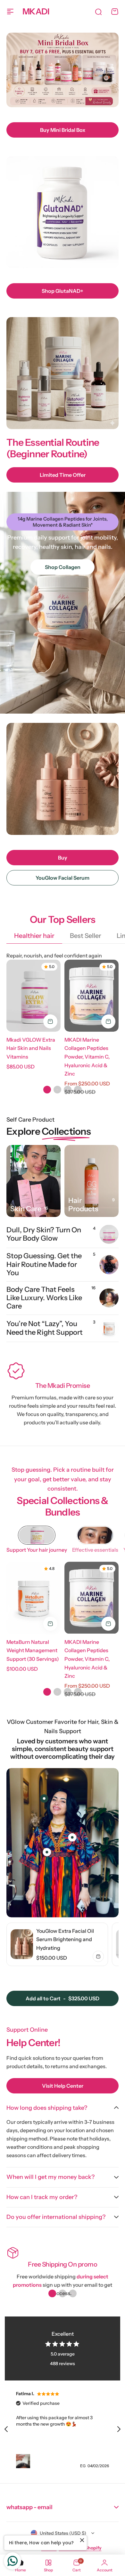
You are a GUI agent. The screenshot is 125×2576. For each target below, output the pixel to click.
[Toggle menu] (10, 12)
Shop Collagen (63, 567)
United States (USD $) (63, 2533)
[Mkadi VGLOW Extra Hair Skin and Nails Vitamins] (33, 996)
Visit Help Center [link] (63, 2086)
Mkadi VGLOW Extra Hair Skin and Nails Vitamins (31, 1048)
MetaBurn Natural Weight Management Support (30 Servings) (33, 1650)
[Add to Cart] (50, 1021)
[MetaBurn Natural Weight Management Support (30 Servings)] (33, 1598)
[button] (47, 1090)
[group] (57, 1944)
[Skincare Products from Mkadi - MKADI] (33, 1181)
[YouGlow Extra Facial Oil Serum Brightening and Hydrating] (22, 1944)
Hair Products (83, 1205)
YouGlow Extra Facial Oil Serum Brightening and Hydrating (65, 1939)
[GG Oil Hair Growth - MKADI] (92, 1181)
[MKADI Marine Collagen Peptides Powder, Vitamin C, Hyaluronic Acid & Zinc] (92, 996)
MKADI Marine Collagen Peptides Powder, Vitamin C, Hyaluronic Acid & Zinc (87, 1057)
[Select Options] (108, 1021)
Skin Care (26, 1209)
